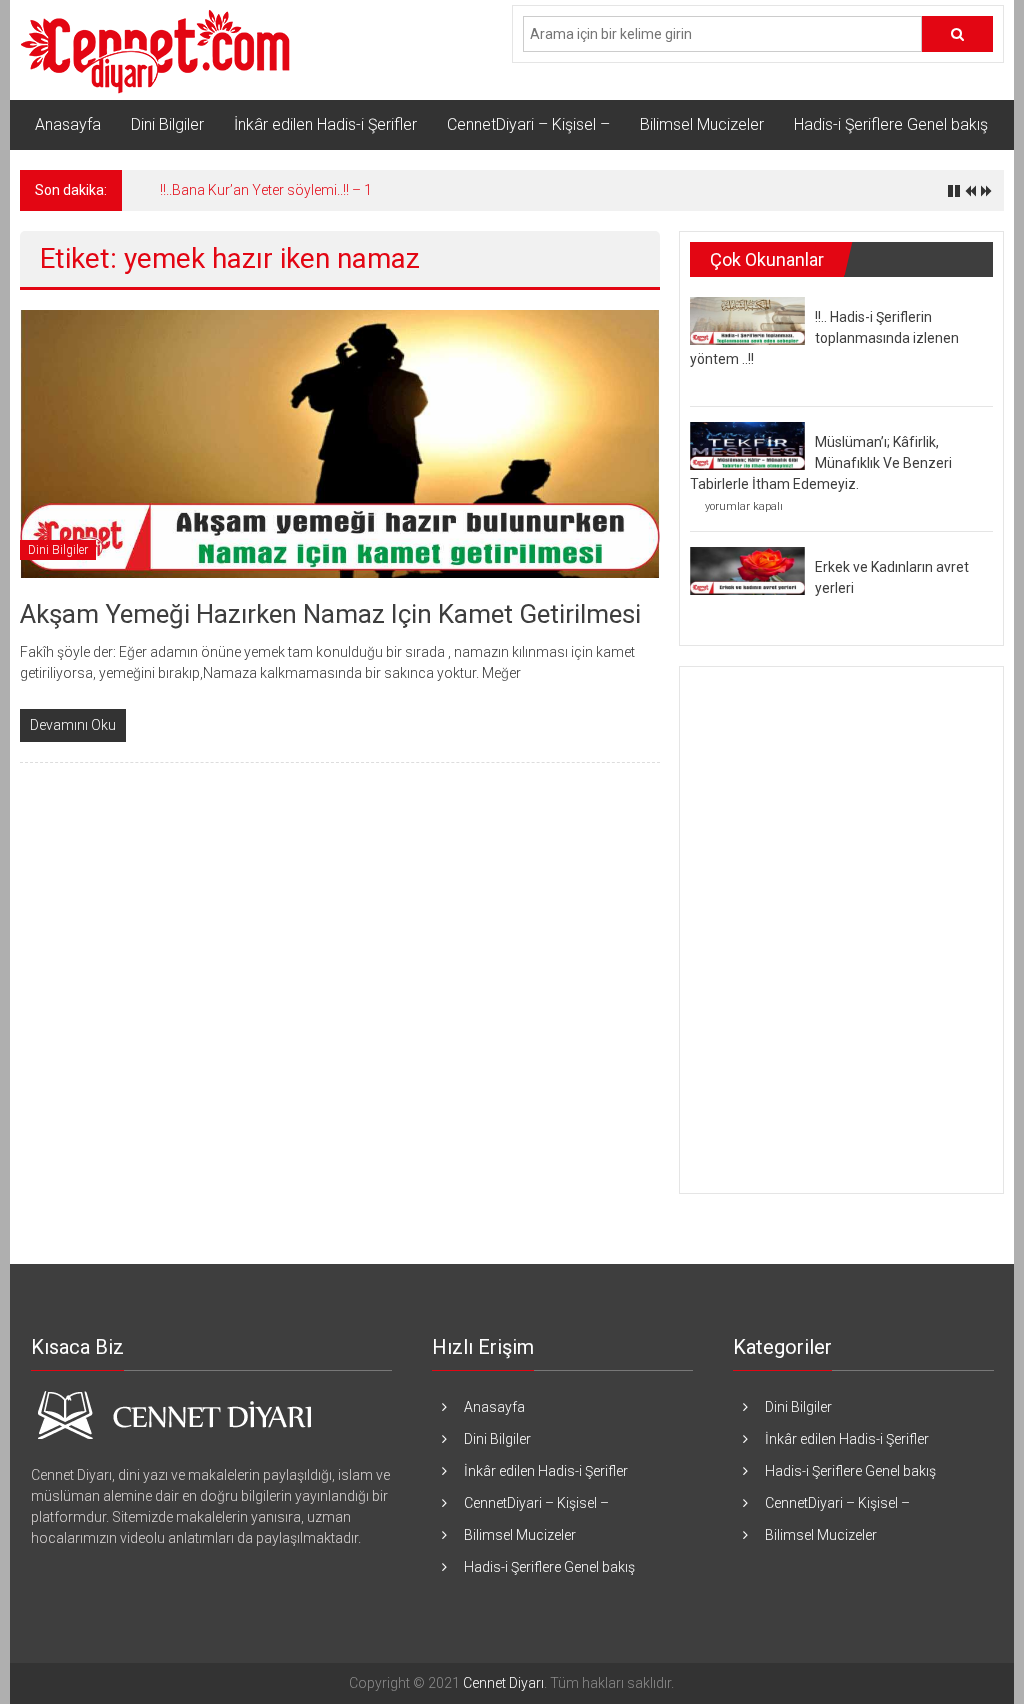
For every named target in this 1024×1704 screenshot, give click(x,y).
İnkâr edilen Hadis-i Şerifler (325, 124)
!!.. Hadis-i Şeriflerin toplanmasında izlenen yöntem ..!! (824, 338)
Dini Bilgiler (167, 124)
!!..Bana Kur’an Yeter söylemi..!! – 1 (266, 190)
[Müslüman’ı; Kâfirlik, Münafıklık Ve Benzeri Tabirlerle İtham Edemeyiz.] (747, 445)
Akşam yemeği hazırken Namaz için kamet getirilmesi (330, 614)
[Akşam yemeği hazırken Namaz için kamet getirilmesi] (339, 443)
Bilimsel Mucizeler (702, 124)
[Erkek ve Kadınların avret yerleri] (747, 570)
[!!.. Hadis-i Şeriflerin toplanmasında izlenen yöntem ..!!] (747, 320)
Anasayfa (68, 124)
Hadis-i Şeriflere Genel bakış (891, 124)
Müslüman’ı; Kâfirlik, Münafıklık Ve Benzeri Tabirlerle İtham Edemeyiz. (821, 463)
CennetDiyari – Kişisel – (528, 124)
